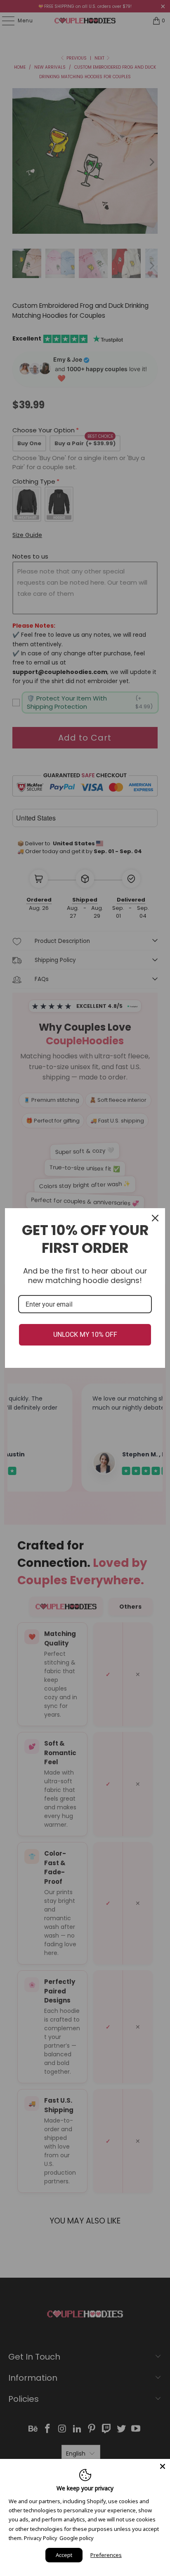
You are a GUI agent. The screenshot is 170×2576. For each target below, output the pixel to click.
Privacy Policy (41, 2538)
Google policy (77, 2538)
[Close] (155, 1218)
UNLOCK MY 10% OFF (85, 1335)
